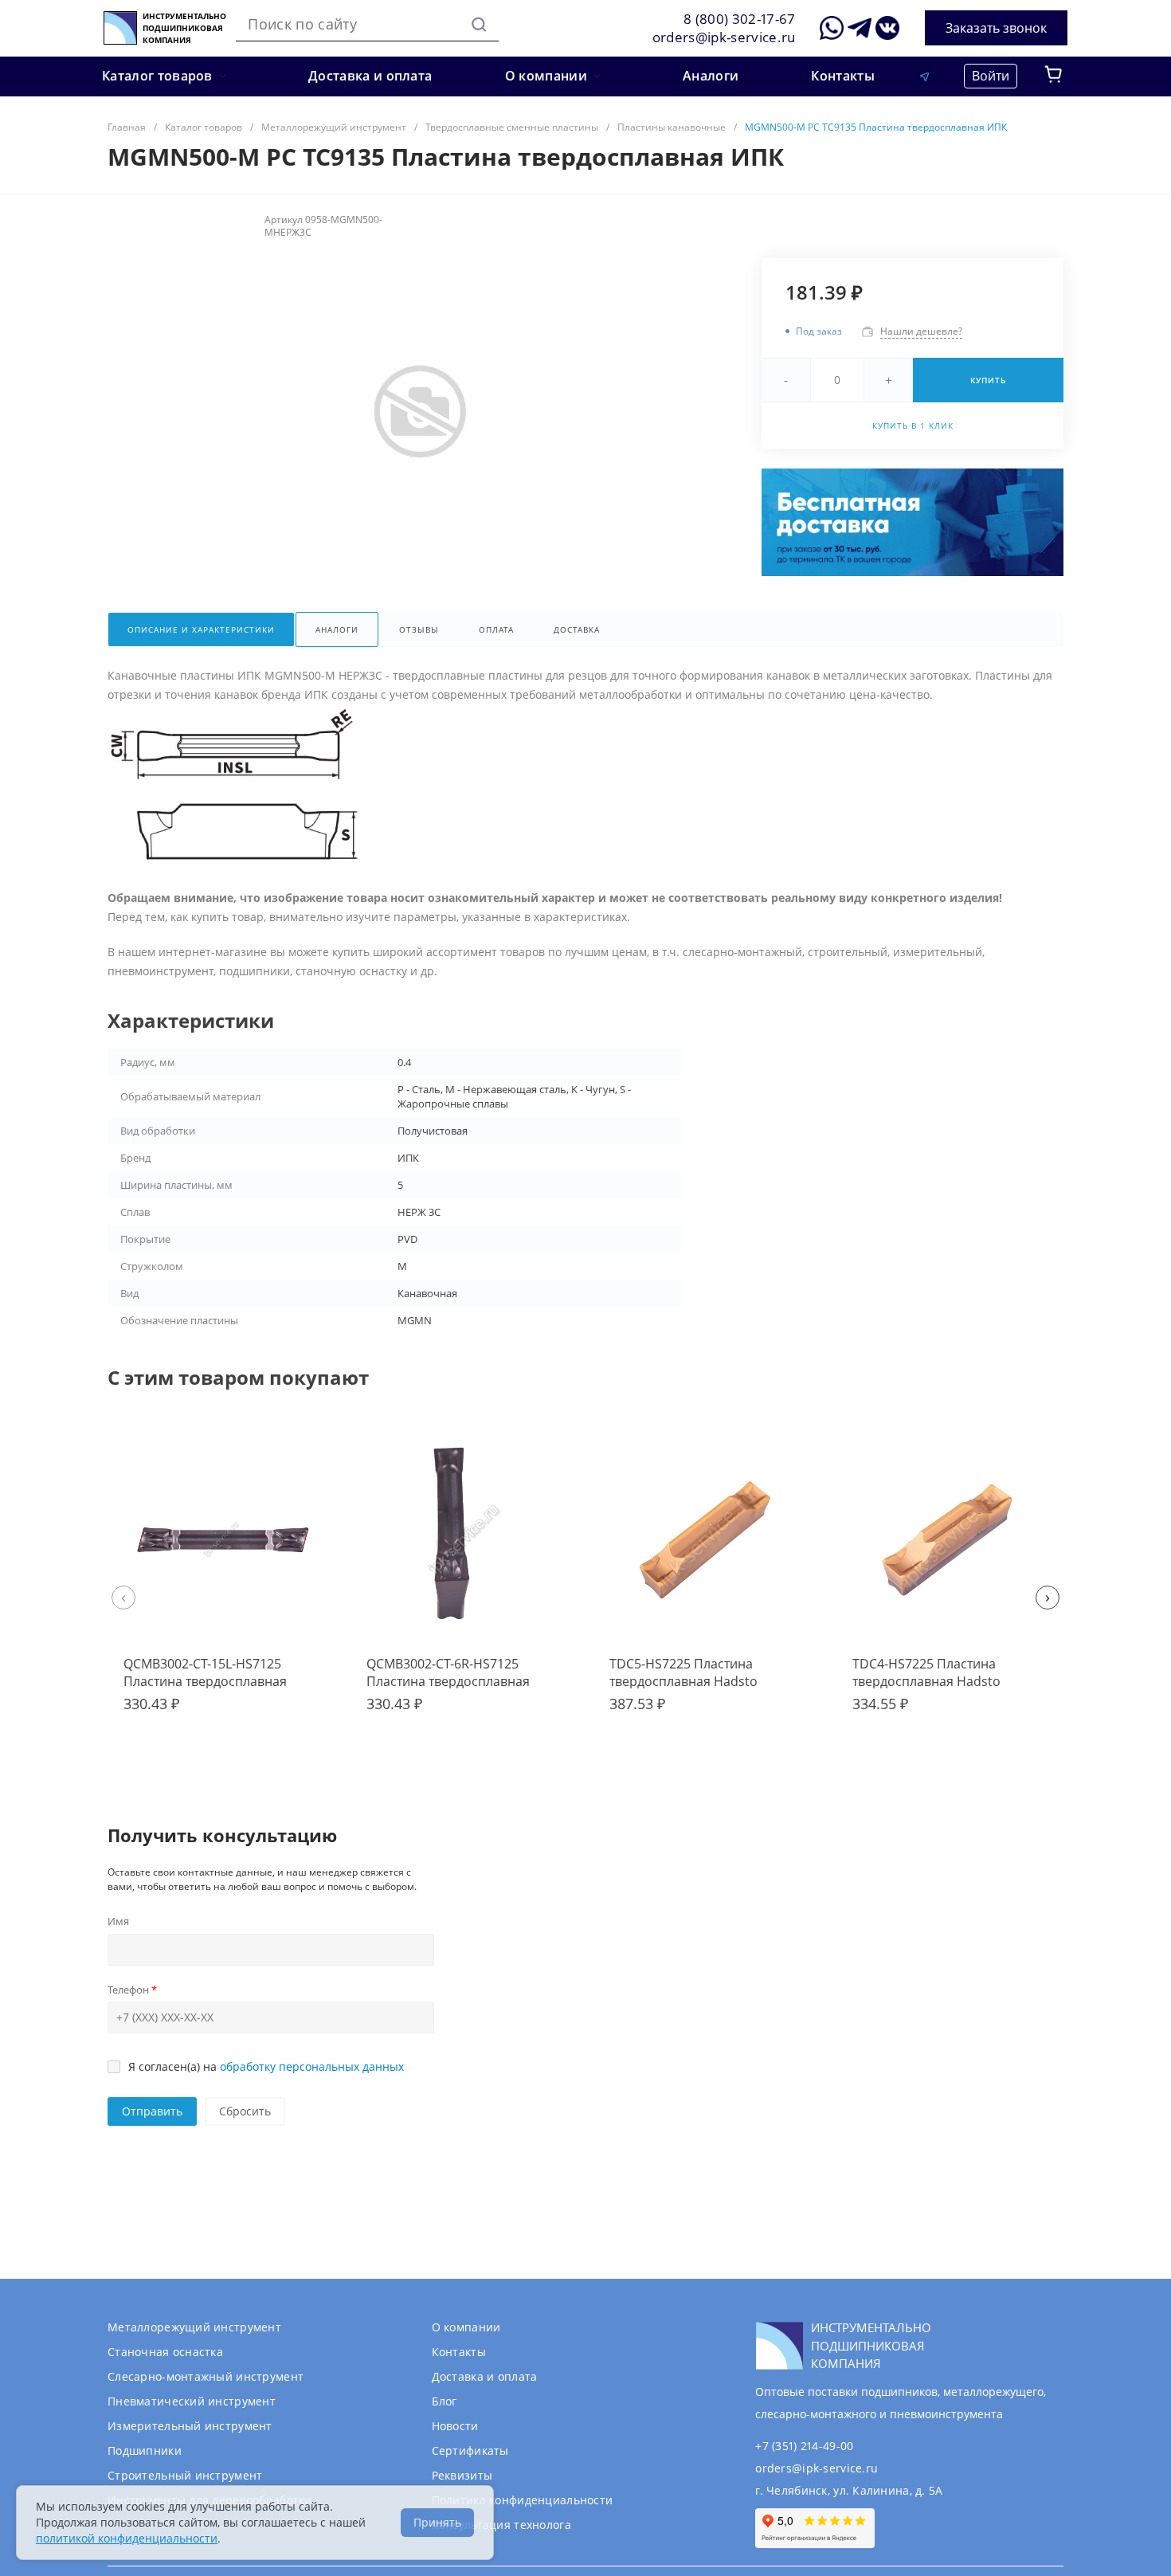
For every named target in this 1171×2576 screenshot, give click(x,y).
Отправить (152, 2111)
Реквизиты (462, 2475)
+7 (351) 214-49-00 (804, 2446)
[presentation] (123, 1598)
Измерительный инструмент (190, 2426)
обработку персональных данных (312, 2066)
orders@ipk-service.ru (724, 37)
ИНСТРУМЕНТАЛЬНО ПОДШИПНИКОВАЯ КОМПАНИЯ (184, 28)
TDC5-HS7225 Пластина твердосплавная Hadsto (683, 1672)
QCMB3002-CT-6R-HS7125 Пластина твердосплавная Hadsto (448, 1681)
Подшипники (145, 2451)
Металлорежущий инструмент (194, 2327)
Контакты (459, 2352)
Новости (455, 2426)
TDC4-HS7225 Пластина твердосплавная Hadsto (926, 1672)
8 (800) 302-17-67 (740, 19)
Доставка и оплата (485, 2376)
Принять (437, 2522)
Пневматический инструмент (192, 2401)
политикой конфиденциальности (127, 2538)
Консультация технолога (501, 2525)
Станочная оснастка (165, 2352)
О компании (466, 2327)
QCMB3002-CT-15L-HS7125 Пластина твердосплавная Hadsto (205, 1681)
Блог (445, 2401)
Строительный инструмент (185, 2475)
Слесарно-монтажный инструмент (206, 2376)
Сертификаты (470, 2451)
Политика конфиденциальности (523, 2500)
